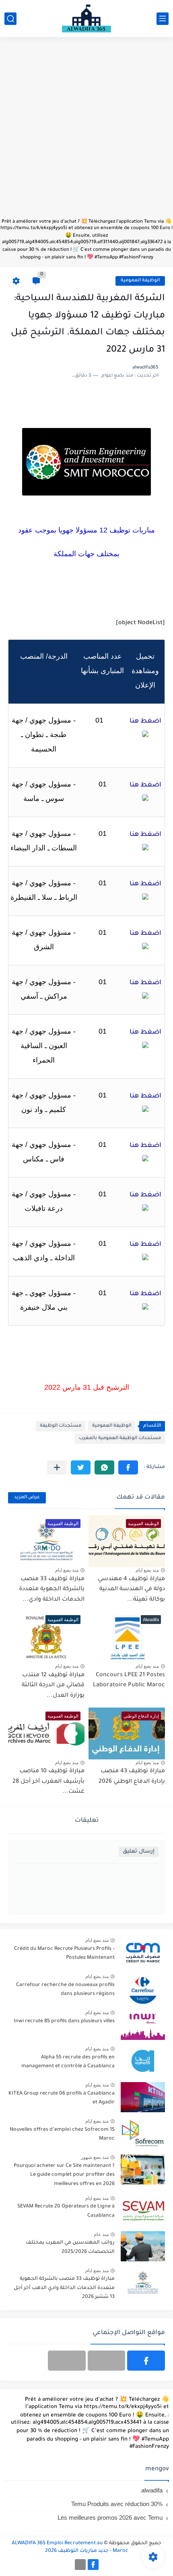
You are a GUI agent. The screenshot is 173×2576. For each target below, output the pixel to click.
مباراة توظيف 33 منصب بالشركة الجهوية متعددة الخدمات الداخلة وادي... (52, 1590)
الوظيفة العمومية (140, 281)
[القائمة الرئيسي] (163, 19)
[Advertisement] (86, 131)
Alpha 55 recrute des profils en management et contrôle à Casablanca (68, 2062)
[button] (128, 1467)
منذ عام (101, 2234)
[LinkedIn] (107, 2361)
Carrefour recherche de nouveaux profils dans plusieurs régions (65, 1990)
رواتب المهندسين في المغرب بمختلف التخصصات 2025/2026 (70, 2247)
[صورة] (143, 1952)
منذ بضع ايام (147, 1570)
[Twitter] (67, 2361)
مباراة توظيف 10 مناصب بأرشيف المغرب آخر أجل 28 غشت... (48, 1782)
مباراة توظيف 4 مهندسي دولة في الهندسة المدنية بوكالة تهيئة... (131, 1590)
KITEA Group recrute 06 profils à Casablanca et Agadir (62, 2098)
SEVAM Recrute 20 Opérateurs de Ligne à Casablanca (66, 2211)
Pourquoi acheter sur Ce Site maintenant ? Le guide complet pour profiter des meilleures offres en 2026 (64, 2175)
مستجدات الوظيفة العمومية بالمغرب (120, 1439)
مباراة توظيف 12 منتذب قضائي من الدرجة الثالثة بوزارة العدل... (53, 1686)
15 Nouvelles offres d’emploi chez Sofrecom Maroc (62, 2134)
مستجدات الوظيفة (61, 1426)
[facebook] (146, 2361)
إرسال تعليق (139, 1852)
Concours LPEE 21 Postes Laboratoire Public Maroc (129, 1681)
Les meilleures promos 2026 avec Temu (110, 2518)
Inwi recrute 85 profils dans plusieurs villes (64, 2021)
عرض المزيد (27, 1498)
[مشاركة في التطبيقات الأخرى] (57, 1467)
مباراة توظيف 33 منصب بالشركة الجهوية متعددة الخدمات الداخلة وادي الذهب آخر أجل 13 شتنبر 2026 (64, 2288)
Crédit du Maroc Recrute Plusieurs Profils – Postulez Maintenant (64, 1954)
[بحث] (10, 19)
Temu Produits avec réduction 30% (117, 2504)
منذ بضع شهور (95, 2157)
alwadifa (152, 2490)
